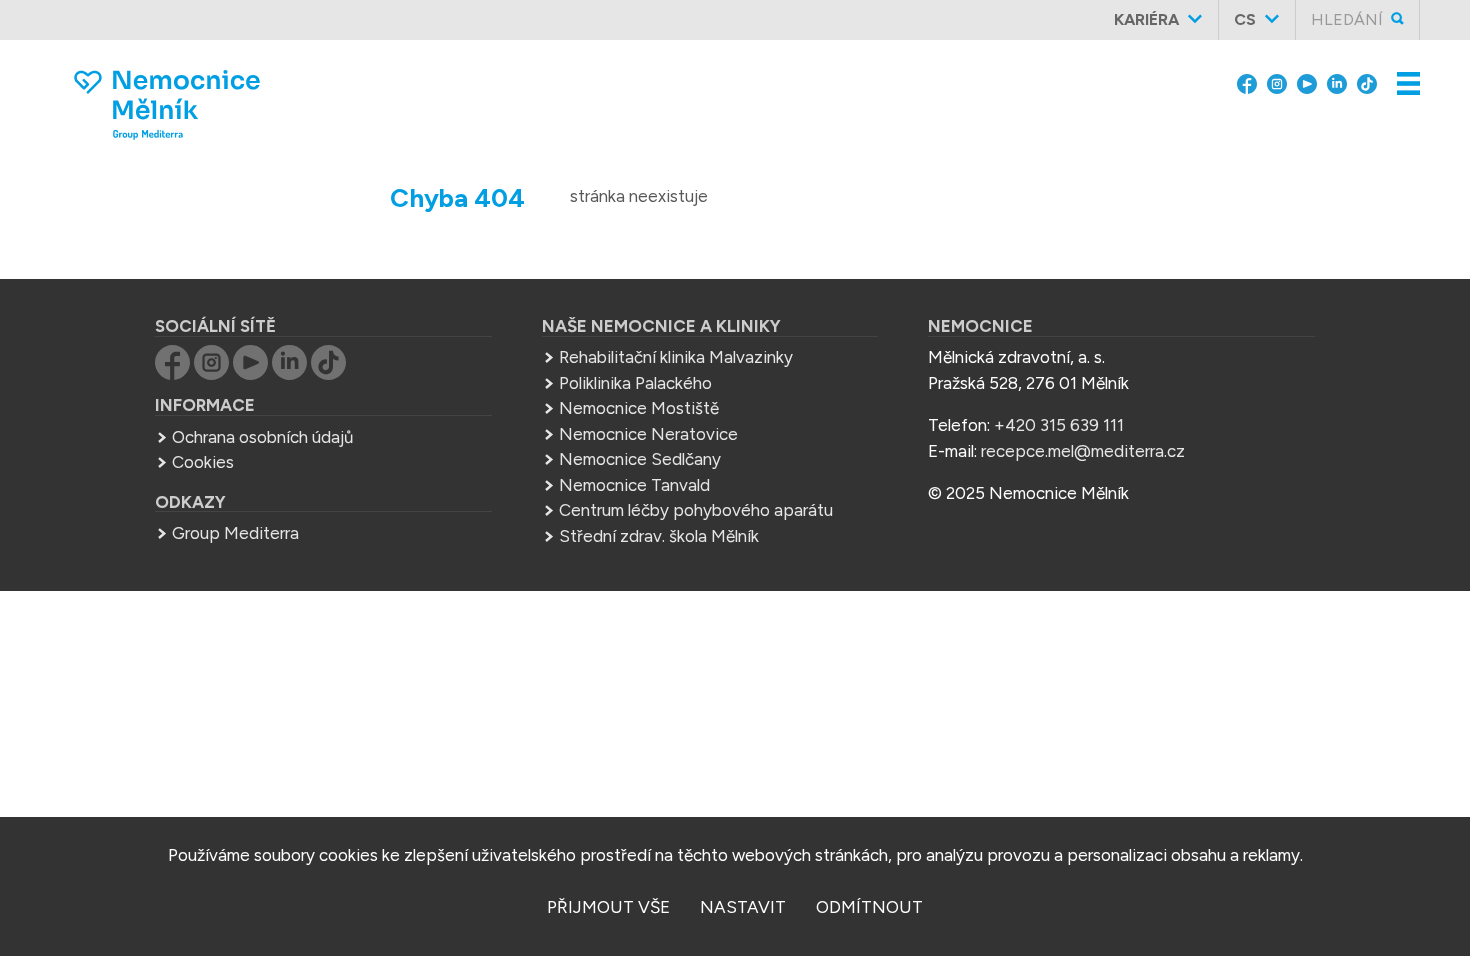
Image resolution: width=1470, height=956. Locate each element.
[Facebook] (1247, 82)
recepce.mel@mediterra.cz (1083, 451)
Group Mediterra (235, 533)
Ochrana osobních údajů (262, 437)
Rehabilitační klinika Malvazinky (676, 357)
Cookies (203, 462)
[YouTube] (1307, 82)
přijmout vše (608, 907)
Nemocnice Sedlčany (640, 459)
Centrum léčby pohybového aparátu (696, 510)
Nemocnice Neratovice (648, 434)
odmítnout (869, 907)
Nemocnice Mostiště (639, 408)
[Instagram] (1277, 82)
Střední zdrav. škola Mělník (659, 536)
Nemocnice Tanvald (634, 485)
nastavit (743, 907)
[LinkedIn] (1337, 82)
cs (1245, 19)
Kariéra (1146, 19)
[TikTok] (1367, 82)
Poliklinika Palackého (635, 383)
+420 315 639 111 (1059, 425)
